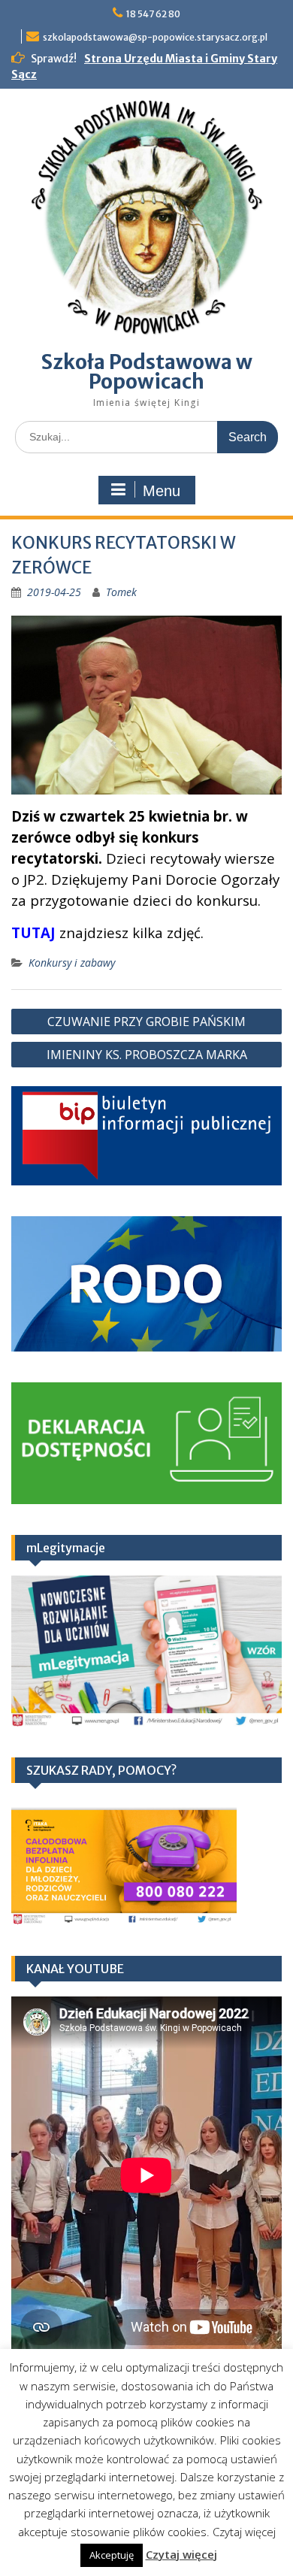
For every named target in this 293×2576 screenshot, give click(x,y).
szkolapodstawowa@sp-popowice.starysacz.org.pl (155, 37)
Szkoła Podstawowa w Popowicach (147, 372)
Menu (162, 491)
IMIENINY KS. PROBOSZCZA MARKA (147, 1055)
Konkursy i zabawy (72, 963)
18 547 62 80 (153, 14)
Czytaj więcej (181, 2554)
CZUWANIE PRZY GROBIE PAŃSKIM (146, 1022)
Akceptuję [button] (112, 2555)
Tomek (121, 592)
